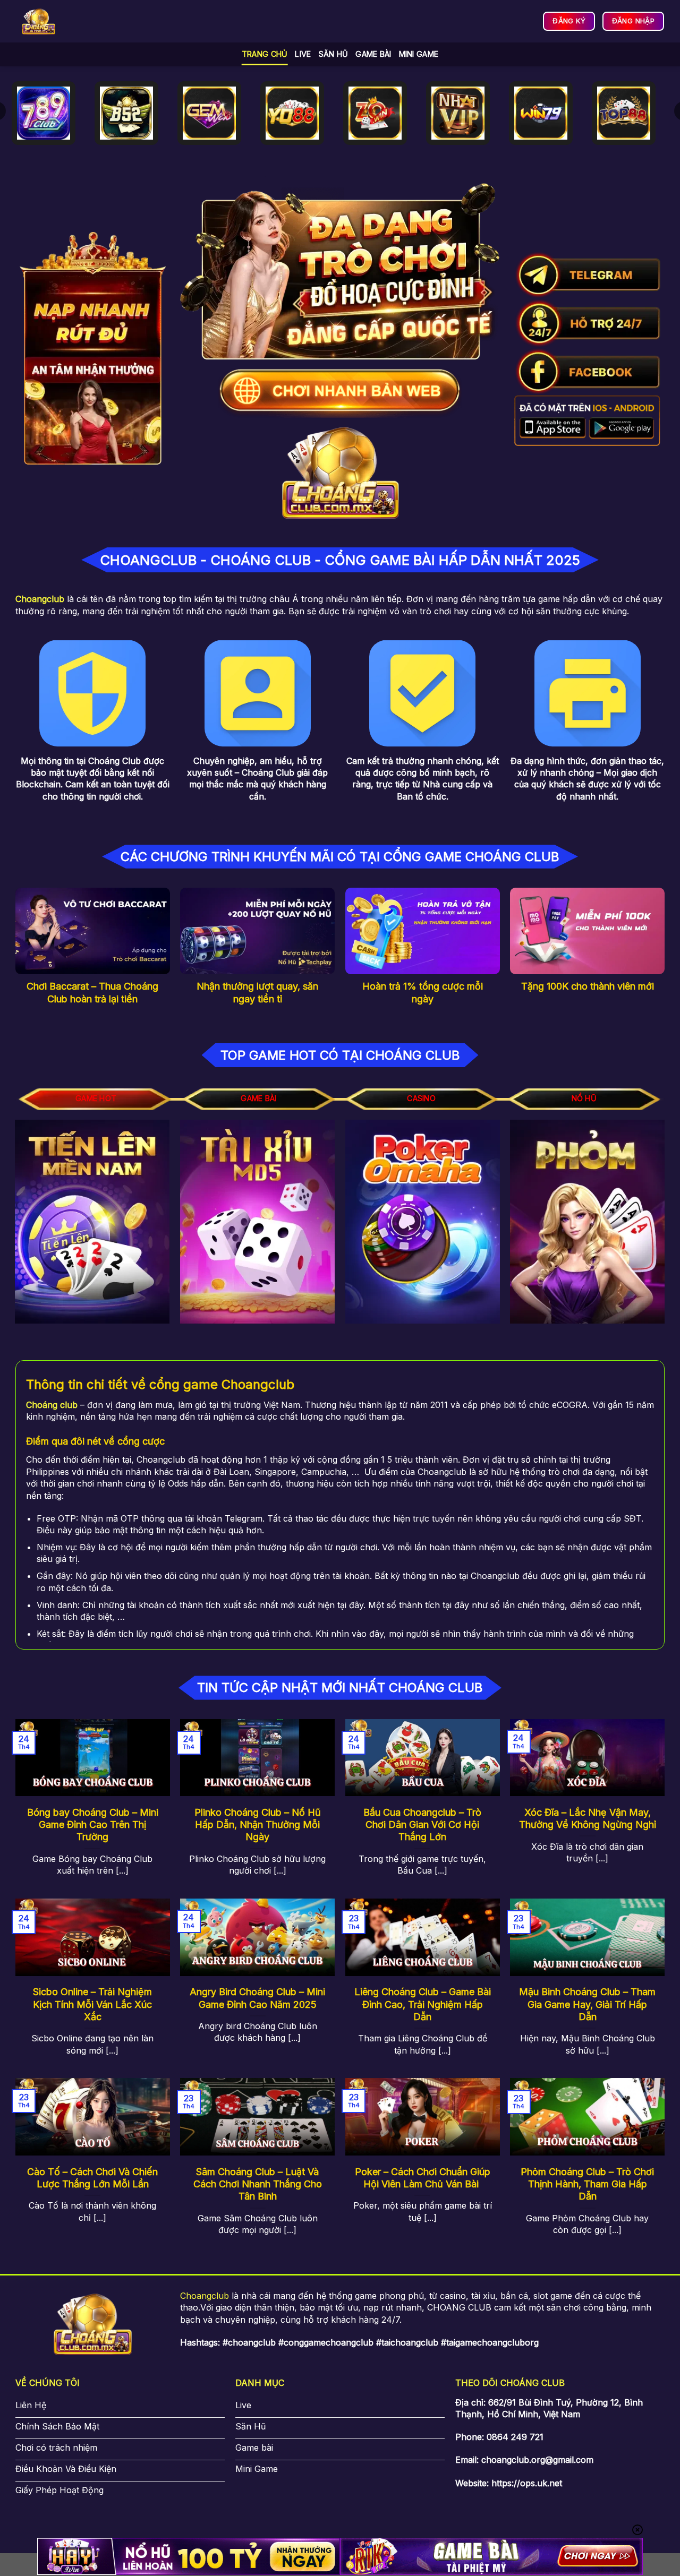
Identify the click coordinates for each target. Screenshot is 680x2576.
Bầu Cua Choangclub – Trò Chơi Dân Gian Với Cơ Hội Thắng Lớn (422, 1825)
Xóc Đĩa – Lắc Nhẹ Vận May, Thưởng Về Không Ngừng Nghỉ (588, 1818)
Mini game (419, 54)
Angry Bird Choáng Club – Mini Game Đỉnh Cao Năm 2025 (257, 1998)
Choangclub (205, 2296)
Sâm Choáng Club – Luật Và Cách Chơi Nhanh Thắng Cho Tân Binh (258, 2184)
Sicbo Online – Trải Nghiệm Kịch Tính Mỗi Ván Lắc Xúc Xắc (92, 2004)
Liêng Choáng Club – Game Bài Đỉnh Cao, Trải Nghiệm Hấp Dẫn (423, 2004)
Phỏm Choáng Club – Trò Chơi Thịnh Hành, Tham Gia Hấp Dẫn (587, 2184)
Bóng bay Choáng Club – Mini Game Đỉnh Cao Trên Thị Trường (93, 1825)
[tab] (96, 1099)
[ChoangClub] (39, 22)
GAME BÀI (373, 54)
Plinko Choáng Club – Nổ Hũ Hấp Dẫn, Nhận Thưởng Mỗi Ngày (258, 1825)
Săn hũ (334, 54)
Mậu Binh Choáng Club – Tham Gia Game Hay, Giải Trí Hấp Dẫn (587, 2004)
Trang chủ (265, 54)
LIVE (303, 54)
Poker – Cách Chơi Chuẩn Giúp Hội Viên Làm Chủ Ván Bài (423, 2178)
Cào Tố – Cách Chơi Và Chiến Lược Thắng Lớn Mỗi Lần (92, 2178)
